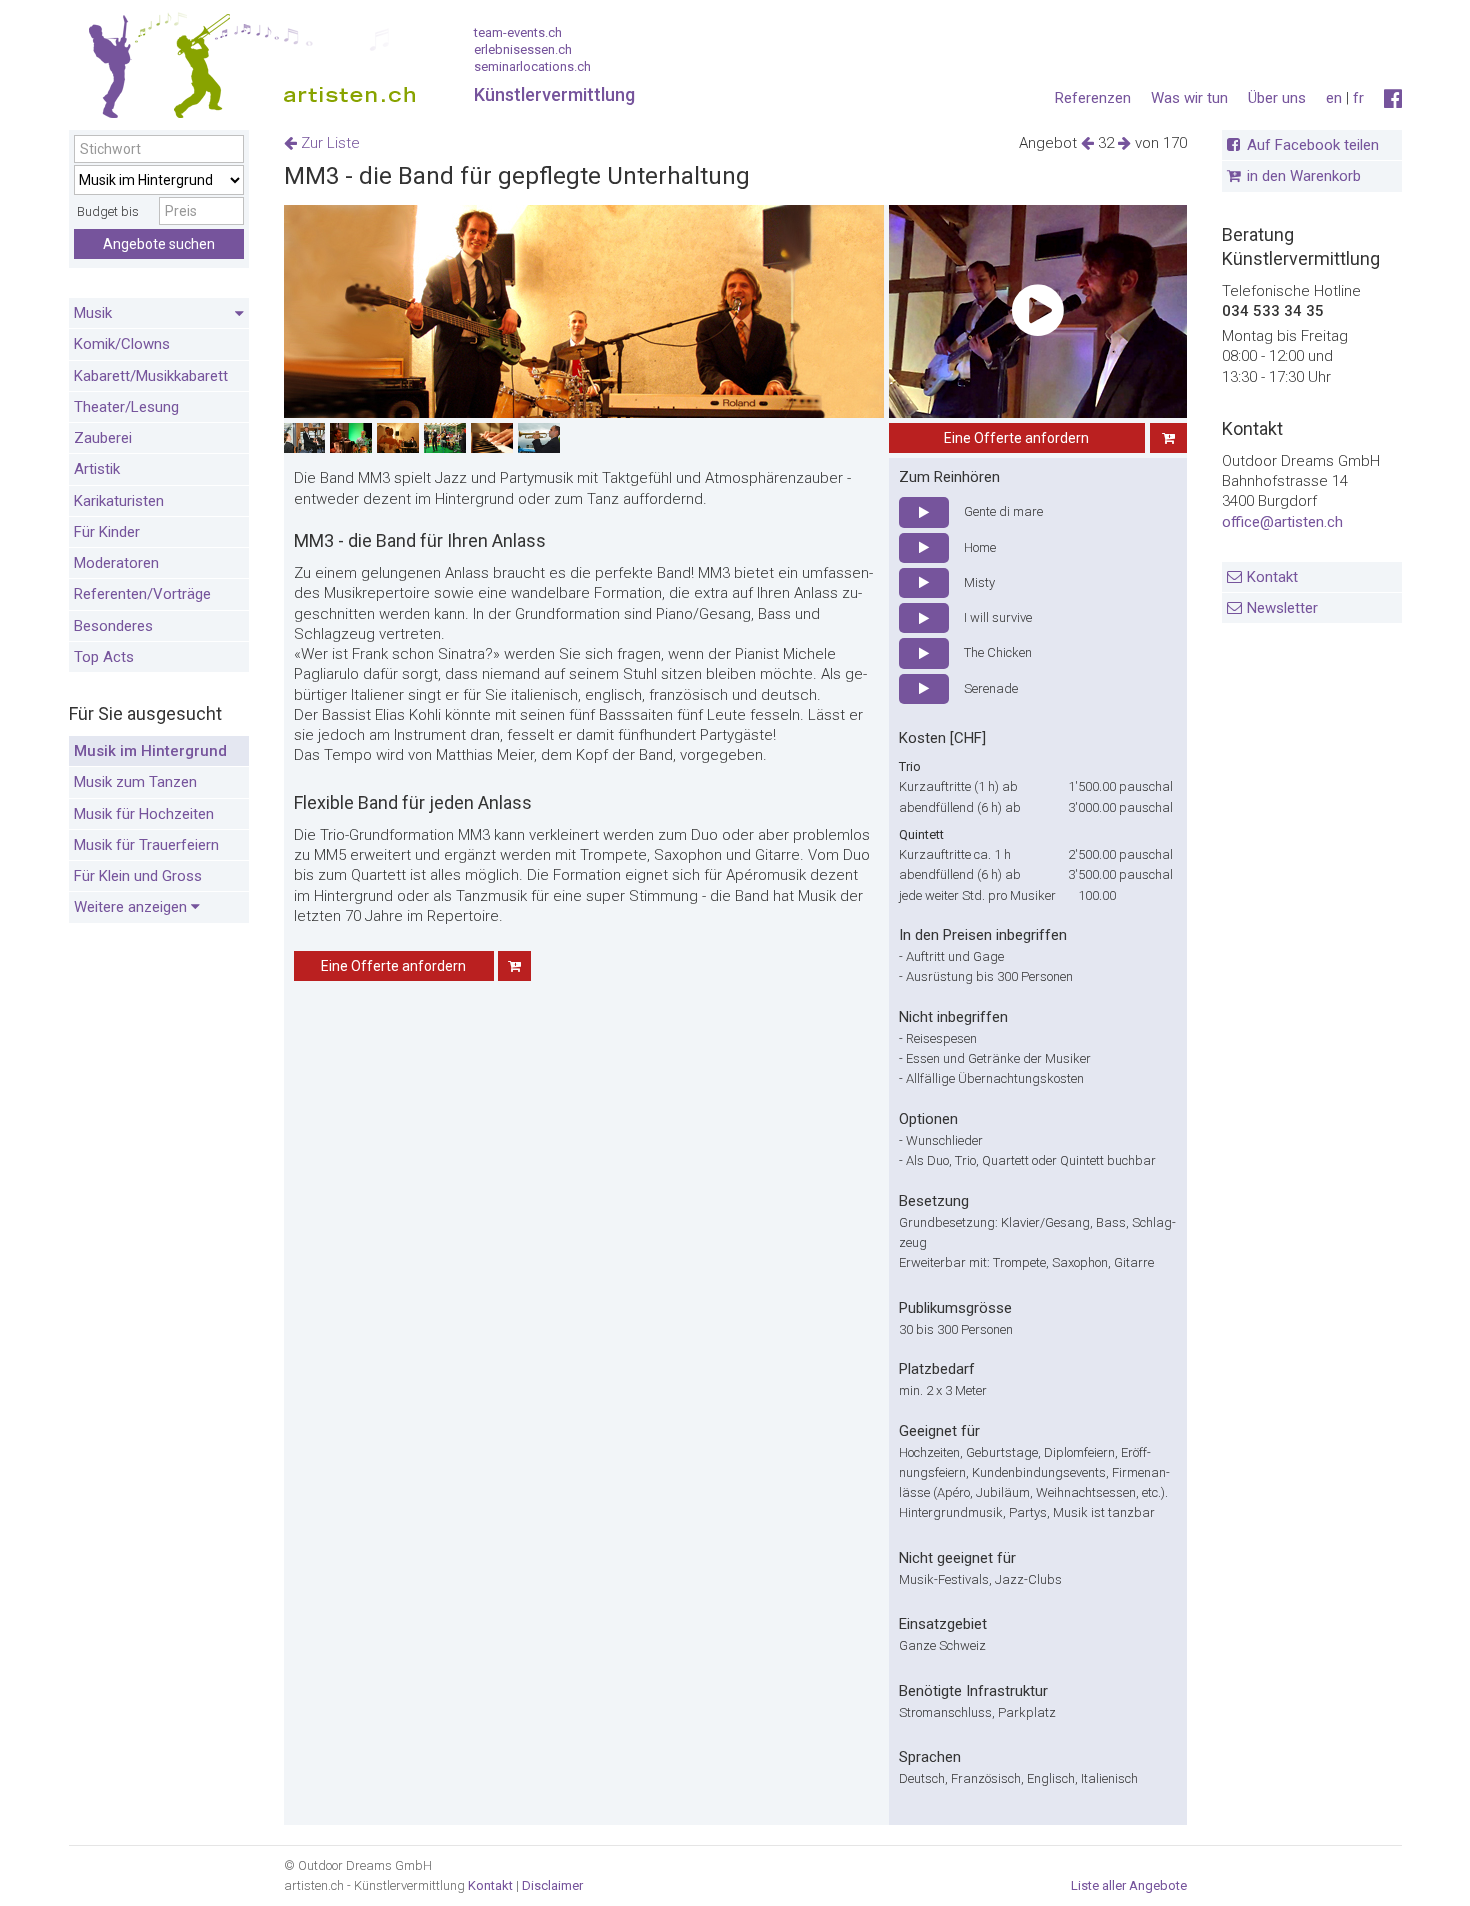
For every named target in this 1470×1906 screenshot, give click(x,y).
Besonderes (113, 626)
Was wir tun (1189, 98)
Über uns (1277, 98)
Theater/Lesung (126, 407)
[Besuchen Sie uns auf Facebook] (1393, 99)
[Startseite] (244, 70)
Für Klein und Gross (138, 876)
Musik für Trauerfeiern (146, 845)
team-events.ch (518, 32)
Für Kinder (107, 532)
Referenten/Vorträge (142, 594)
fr (1358, 98)
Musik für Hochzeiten (144, 814)
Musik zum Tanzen (135, 782)
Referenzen (1093, 98)
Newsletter (1282, 608)
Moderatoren (116, 563)
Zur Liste (328, 143)
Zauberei (103, 438)
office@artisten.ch (1282, 522)
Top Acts (104, 657)
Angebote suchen (159, 244)
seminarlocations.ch (532, 66)
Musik (93, 313)
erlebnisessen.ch (523, 49)
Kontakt (1272, 577)
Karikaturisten (119, 501)
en (1334, 98)
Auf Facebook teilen (1313, 145)
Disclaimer (552, 1885)
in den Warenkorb (1304, 176)
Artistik (97, 469)
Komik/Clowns (122, 344)
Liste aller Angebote (1129, 1885)
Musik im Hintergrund (150, 751)
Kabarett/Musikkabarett (151, 376)
